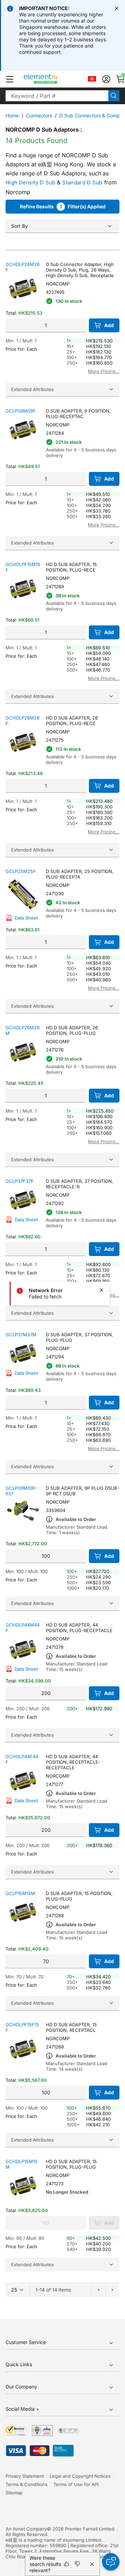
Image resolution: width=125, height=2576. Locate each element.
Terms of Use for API (76, 2484)
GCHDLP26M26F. (23, 721)
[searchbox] (57, 96)
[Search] (114, 96)
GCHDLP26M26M (23, 1030)
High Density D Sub (30, 182)
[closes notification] (117, 8)
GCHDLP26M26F (23, 267)
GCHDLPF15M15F (23, 567)
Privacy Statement (25, 2476)
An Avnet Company (26, 2529)
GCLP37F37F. (20, 1181)
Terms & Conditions (27, 2484)
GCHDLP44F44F (22, 1759)
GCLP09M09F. (21, 411)
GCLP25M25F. (21, 871)
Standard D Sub (82, 182)
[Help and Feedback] (111, 2562)
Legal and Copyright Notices (80, 2476)
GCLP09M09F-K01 (22, 1491)
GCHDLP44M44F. (23, 1628)
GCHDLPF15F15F (22, 2027)
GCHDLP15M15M (22, 2164)
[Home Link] (54, 79)
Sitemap (14, 2493)
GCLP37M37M (21, 1335)
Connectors (39, 115)
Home (12, 115)
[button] (10, 79)
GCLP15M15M (20, 1893)
